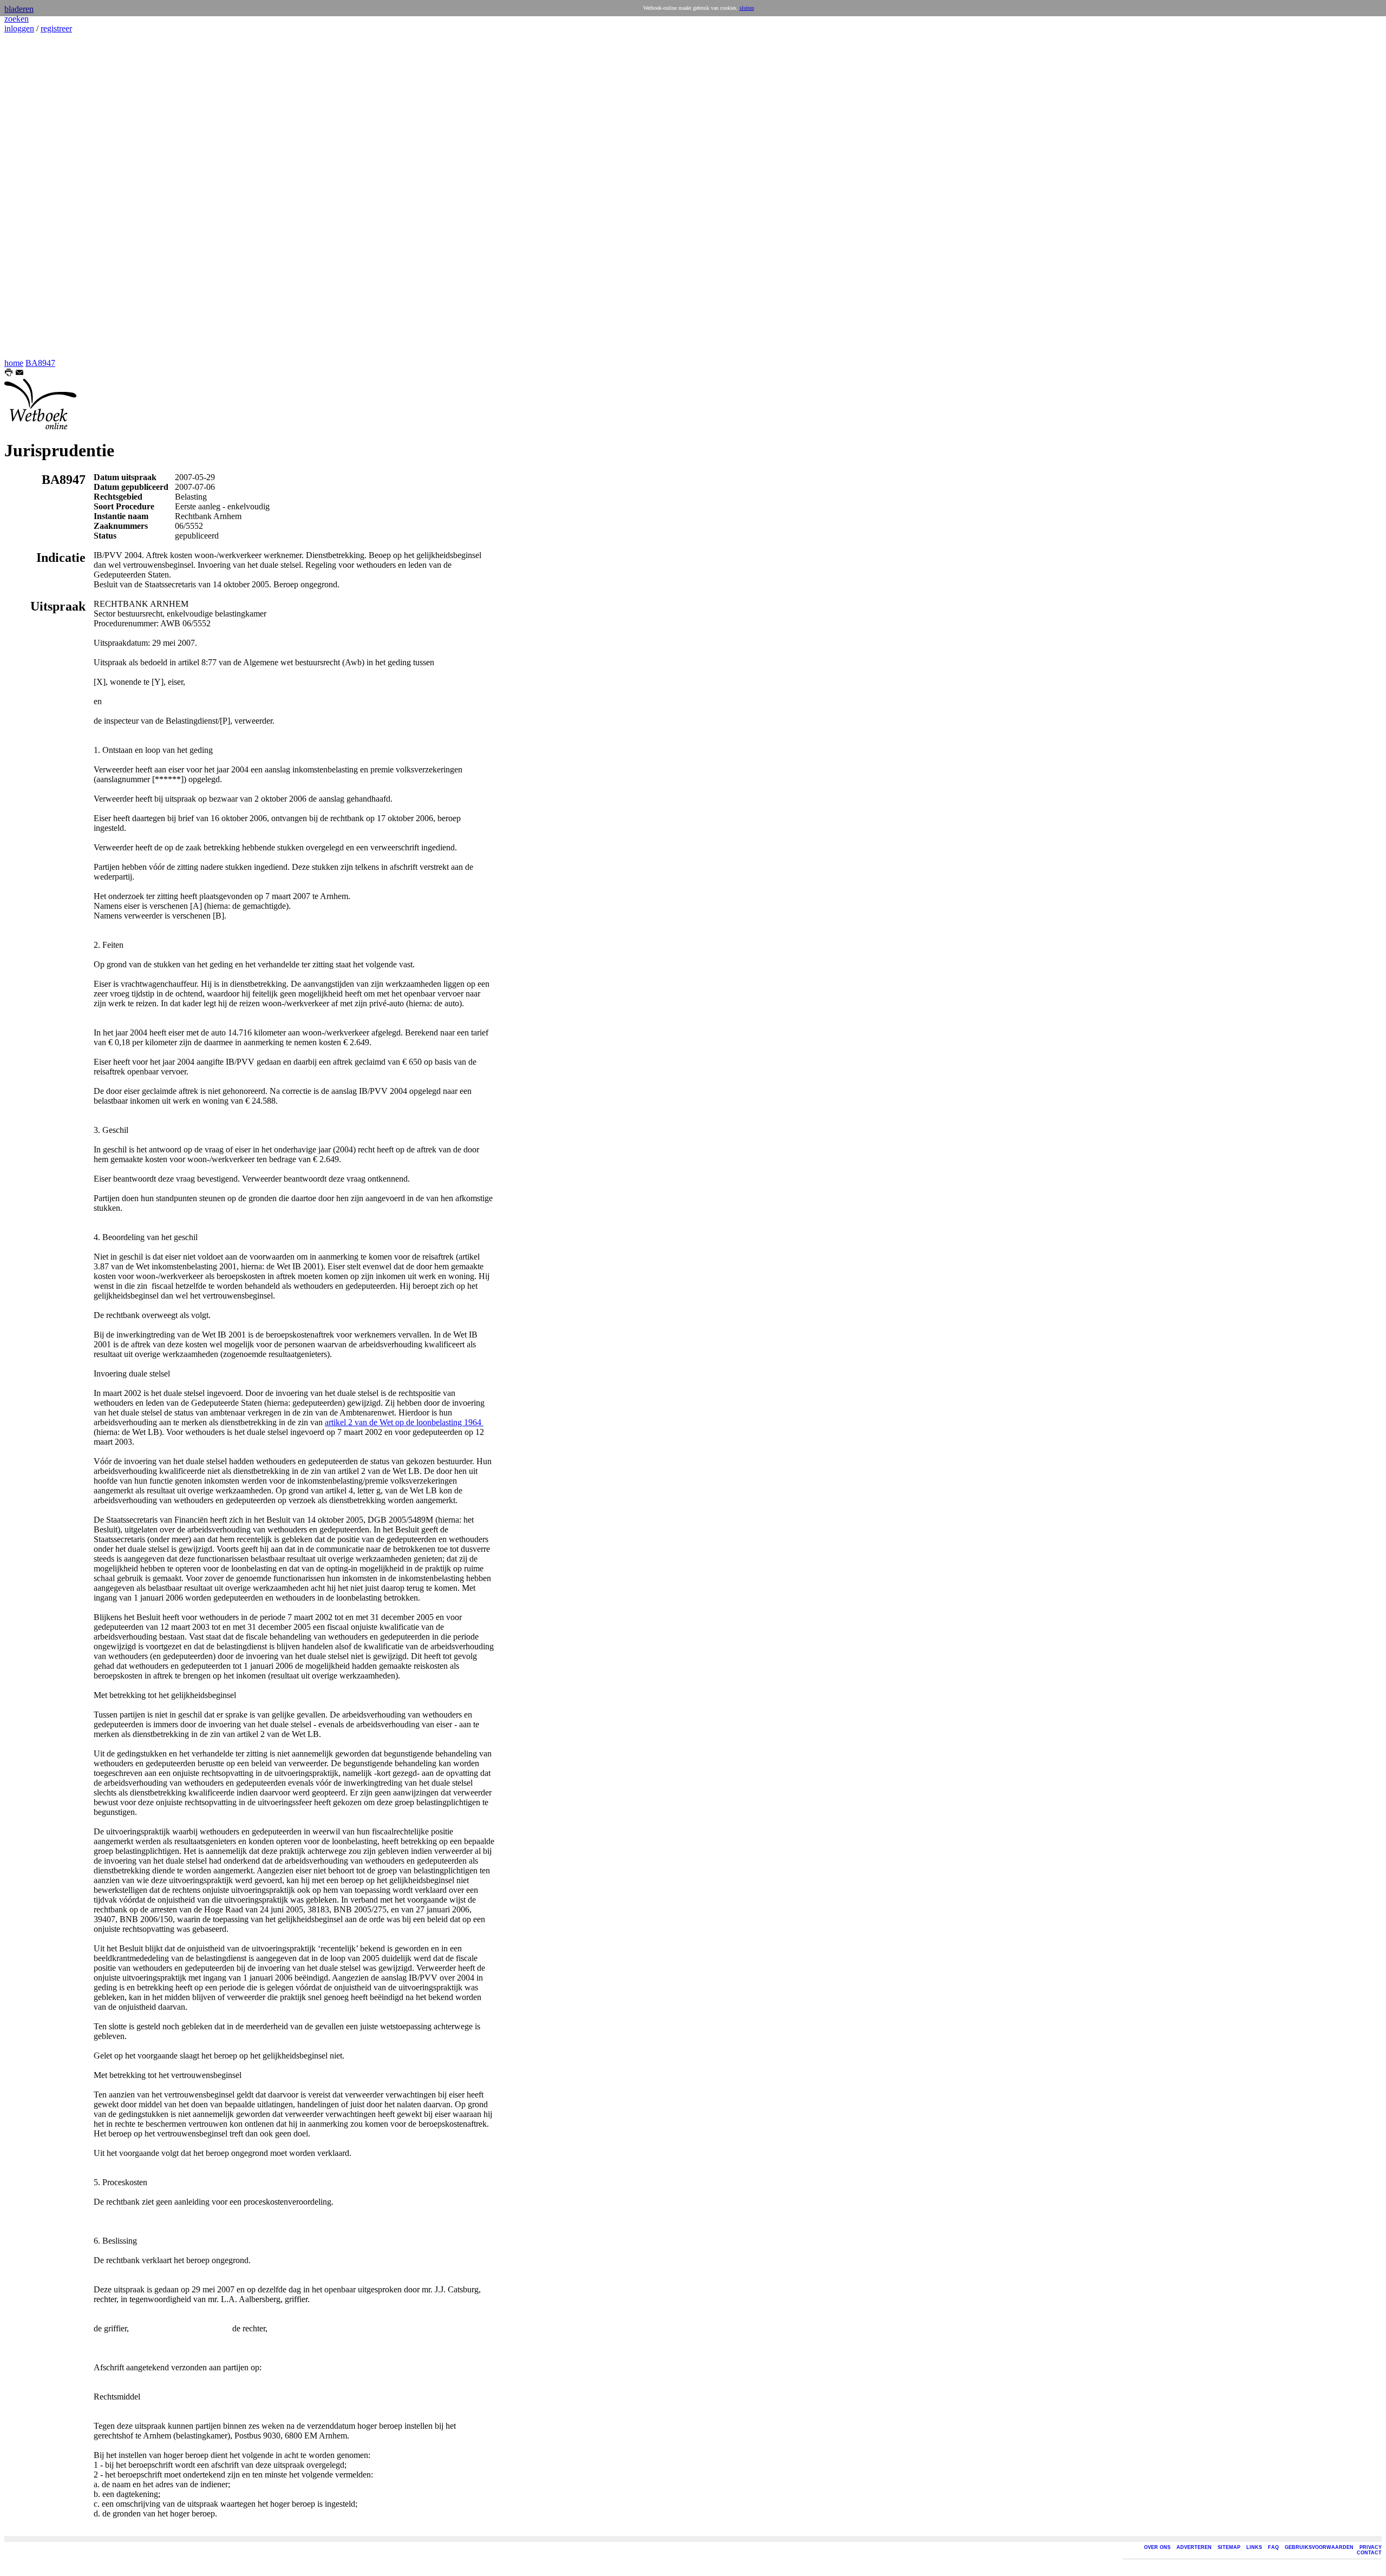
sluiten (747, 8)
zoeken (17, 19)
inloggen (19, 28)
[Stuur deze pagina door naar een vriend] (19, 374)
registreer (56, 28)
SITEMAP (1229, 2547)
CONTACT (1369, 2553)
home (14, 363)
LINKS (1254, 2547)
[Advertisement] (37, 196)
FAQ (1273, 2547)
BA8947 (40, 363)
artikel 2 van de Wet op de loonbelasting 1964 (404, 1422)
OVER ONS (1157, 2547)
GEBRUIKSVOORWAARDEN (1319, 2547)
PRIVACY (1371, 2547)
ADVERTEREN (1194, 2547)
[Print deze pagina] (9, 374)
